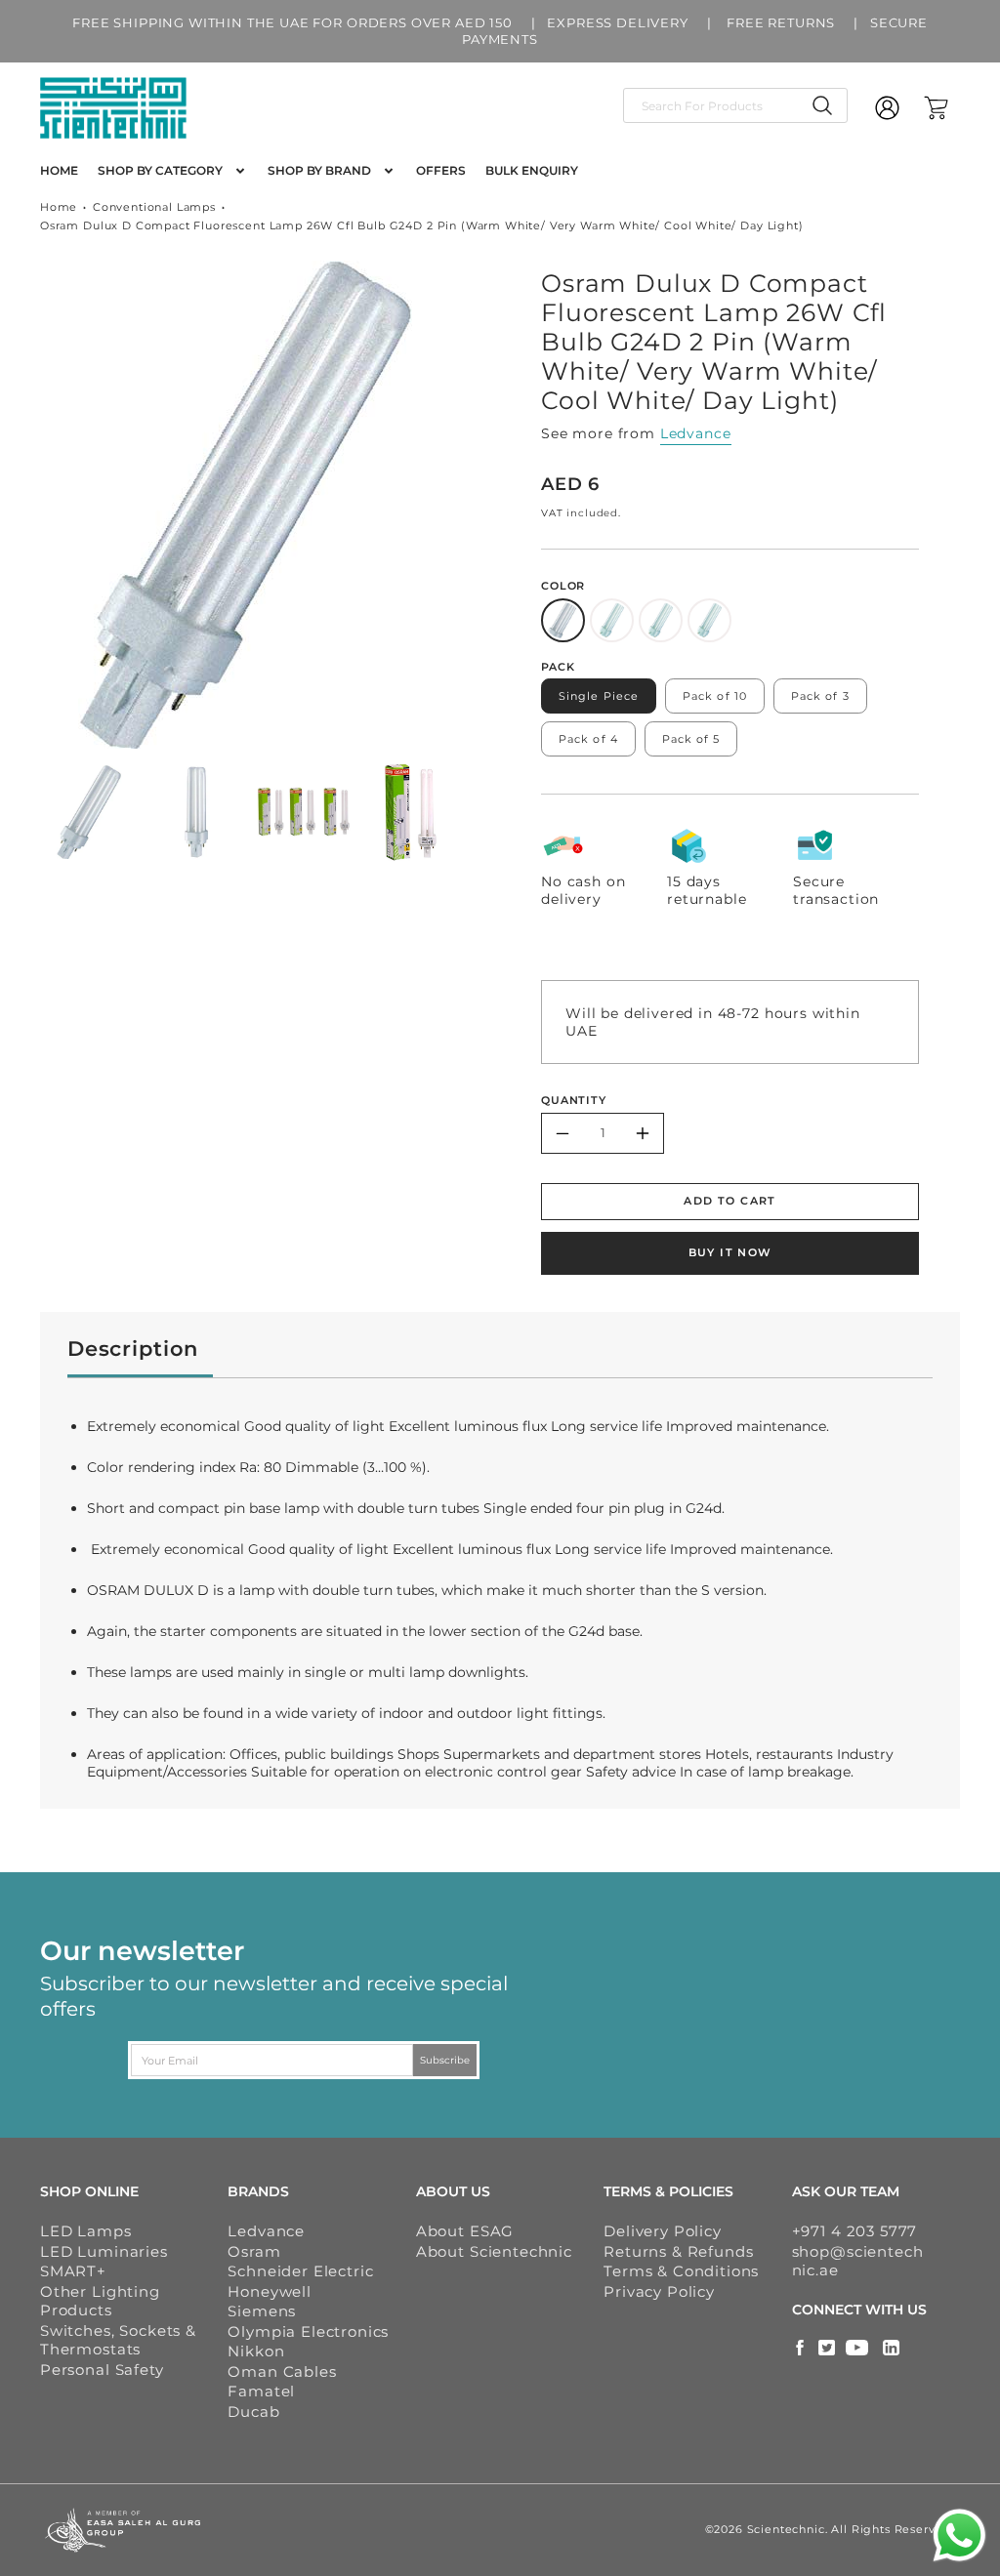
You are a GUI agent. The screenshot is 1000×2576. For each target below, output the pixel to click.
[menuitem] (59, 171)
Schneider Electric (300, 2271)
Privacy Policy (659, 2291)
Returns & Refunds (678, 2251)
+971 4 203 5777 (855, 2231)
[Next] (465, 505)
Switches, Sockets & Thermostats (118, 2340)
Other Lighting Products (100, 2301)
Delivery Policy (663, 2231)
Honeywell (270, 2291)
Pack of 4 (588, 739)
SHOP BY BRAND (319, 170)
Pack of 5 (691, 739)
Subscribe (445, 2060)
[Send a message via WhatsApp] (959, 2535)
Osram (254, 2251)
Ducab (253, 2412)
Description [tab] (133, 1349)
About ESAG (465, 2231)
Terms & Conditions (681, 2271)
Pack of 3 (820, 696)
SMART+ (73, 2271)
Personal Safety (102, 2370)
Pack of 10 (715, 696)
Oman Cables (282, 2372)
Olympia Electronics (308, 2331)
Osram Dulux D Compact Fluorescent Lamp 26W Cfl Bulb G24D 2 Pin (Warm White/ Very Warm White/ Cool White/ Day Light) (422, 225)
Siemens (262, 2311)
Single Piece (599, 696)
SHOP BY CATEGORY (160, 170)
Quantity (574, 1100)
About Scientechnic (494, 2251)
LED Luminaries (104, 2251)
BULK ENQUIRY (532, 170)
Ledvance (696, 433)
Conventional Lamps (154, 207)
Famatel (261, 2391)
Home (59, 207)
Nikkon (256, 2351)
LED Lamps (86, 2231)
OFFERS (441, 170)
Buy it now (730, 1252)
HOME (59, 170)
